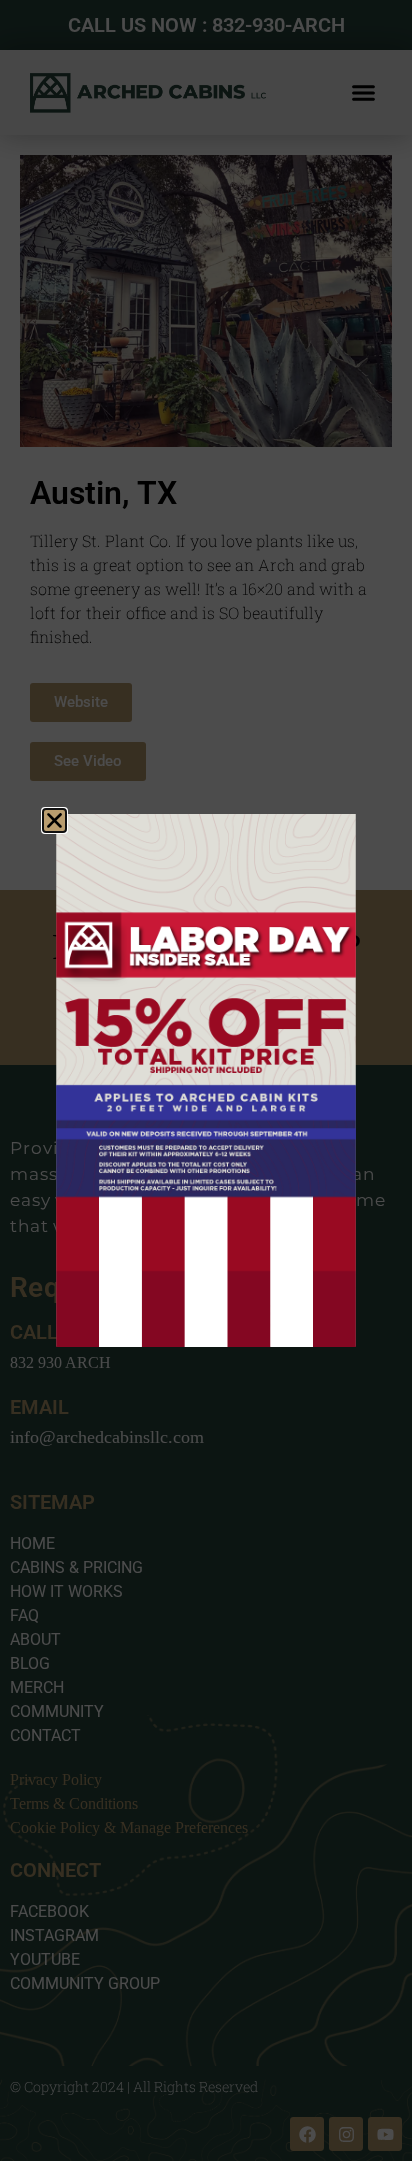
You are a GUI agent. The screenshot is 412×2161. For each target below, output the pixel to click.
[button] (54, 820)
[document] (206, 1080)
